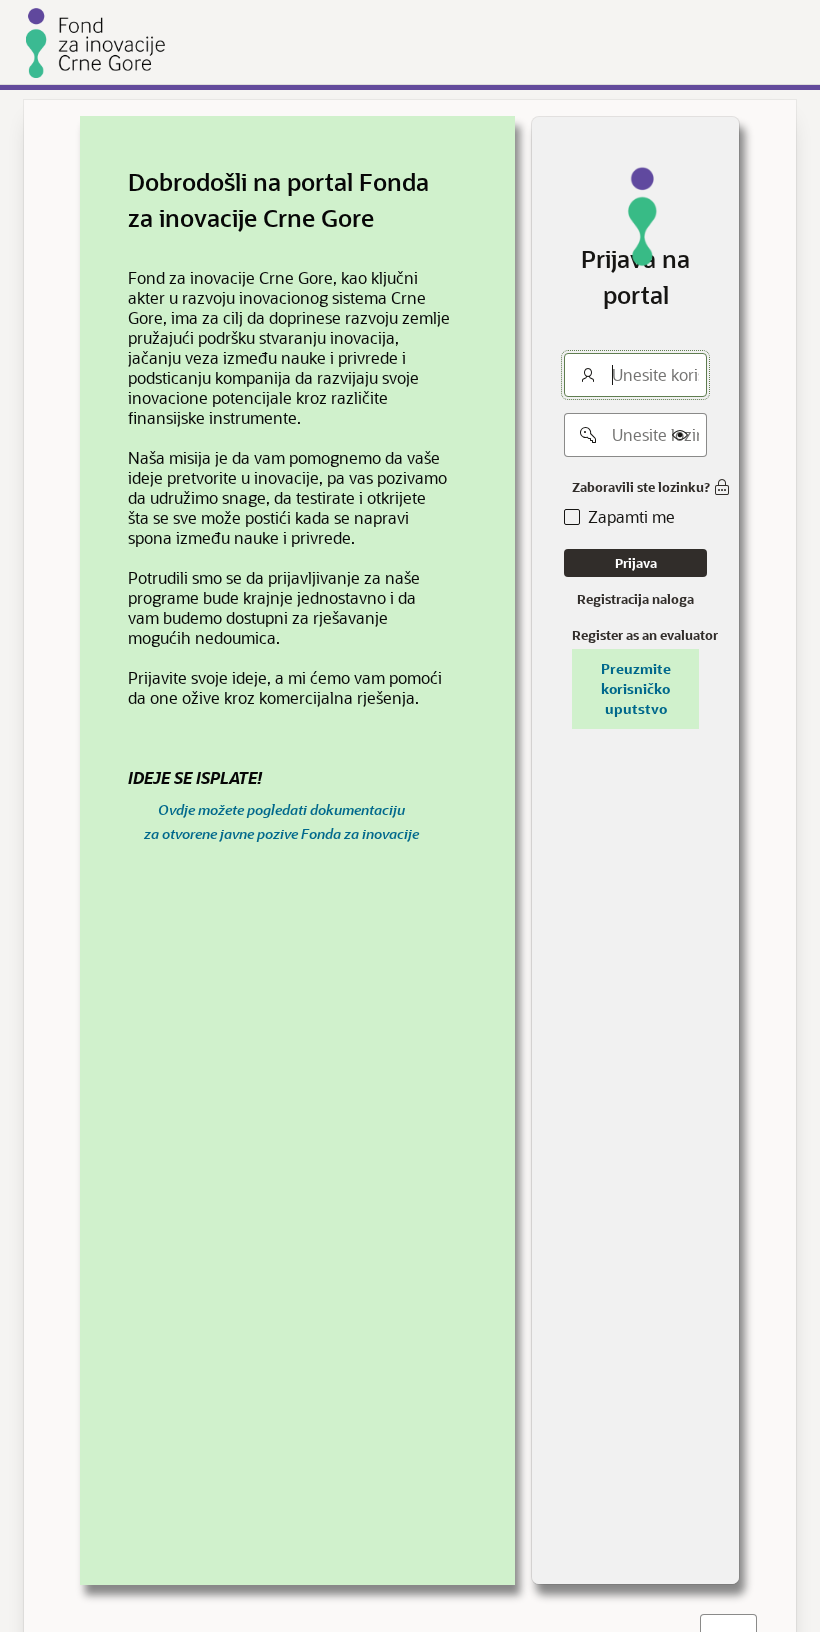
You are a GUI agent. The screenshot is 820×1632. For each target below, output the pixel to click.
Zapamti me (631, 517)
